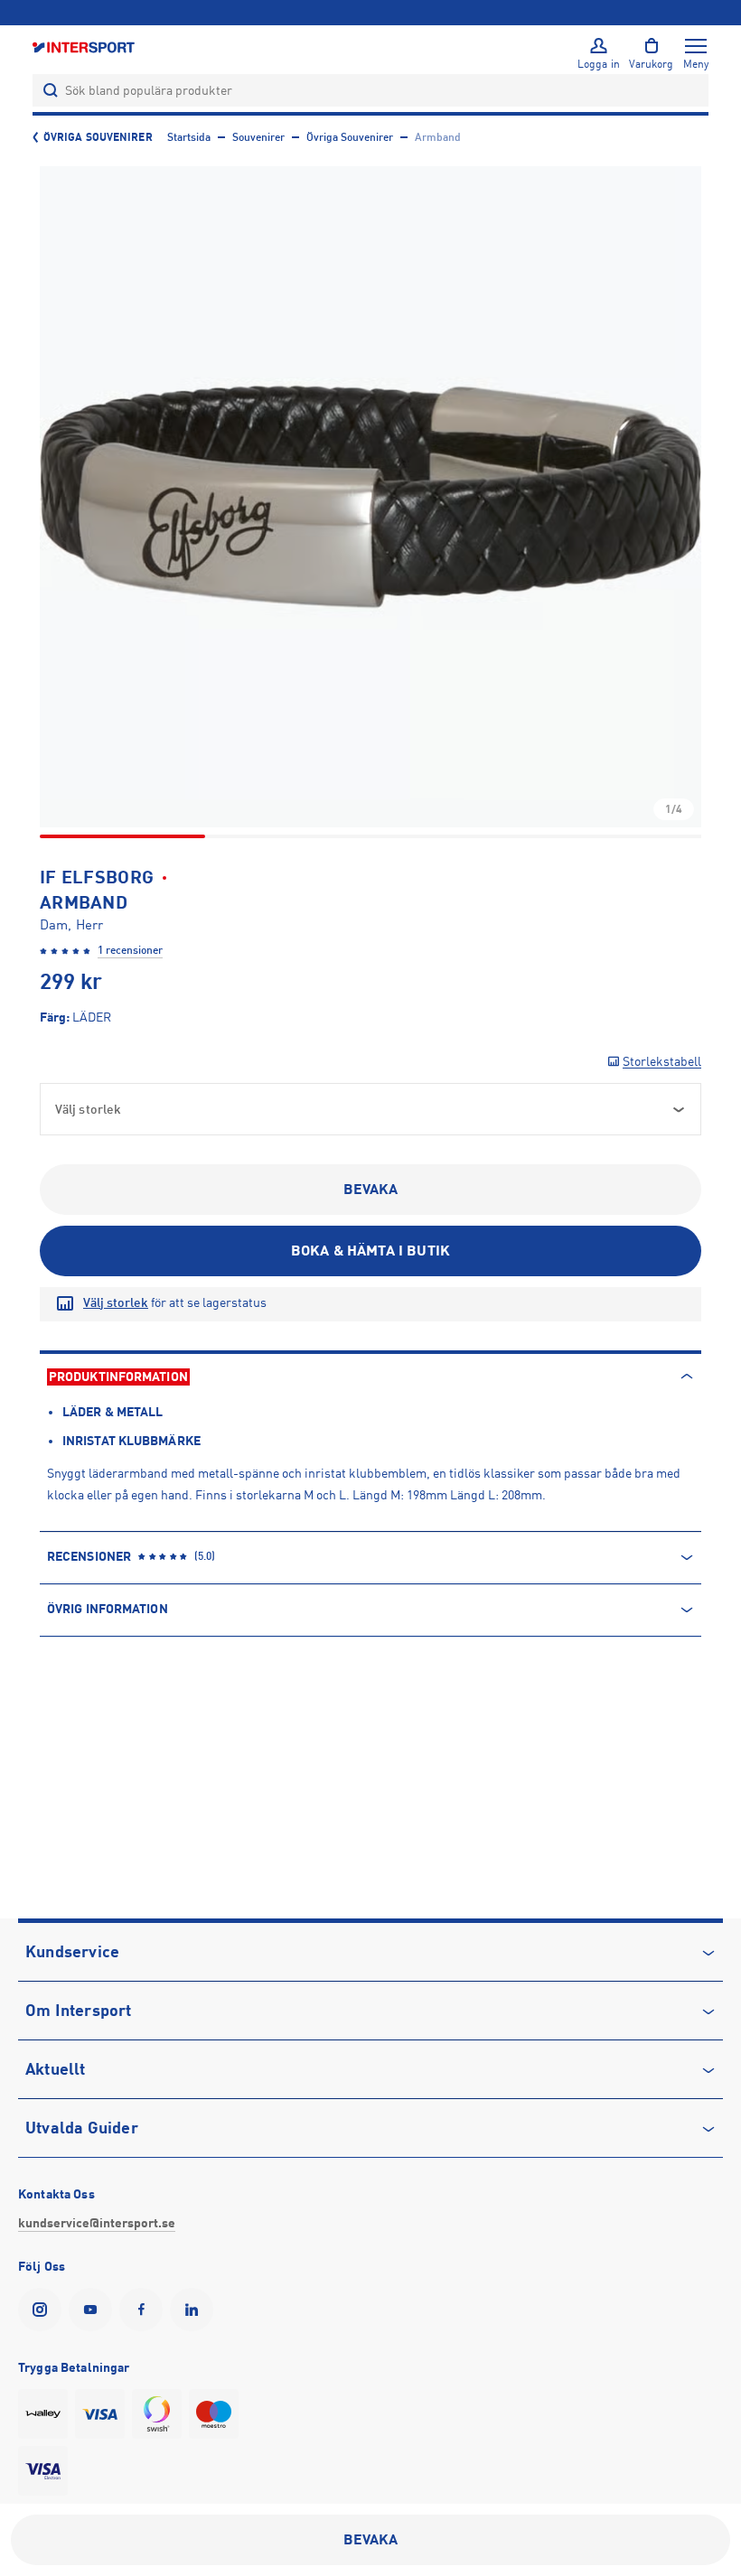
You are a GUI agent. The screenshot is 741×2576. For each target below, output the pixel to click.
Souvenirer (258, 137)
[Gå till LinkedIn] (195, 2310)
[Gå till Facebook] (145, 2310)
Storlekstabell (662, 1061)
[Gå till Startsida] (85, 47)
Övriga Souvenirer (98, 137)
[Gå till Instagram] (43, 2310)
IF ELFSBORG (97, 877)
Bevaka (371, 1190)
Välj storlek (116, 1302)
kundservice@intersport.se (97, 2223)
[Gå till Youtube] (94, 2310)
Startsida (189, 137)
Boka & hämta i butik (370, 1251)
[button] (370, 497)
